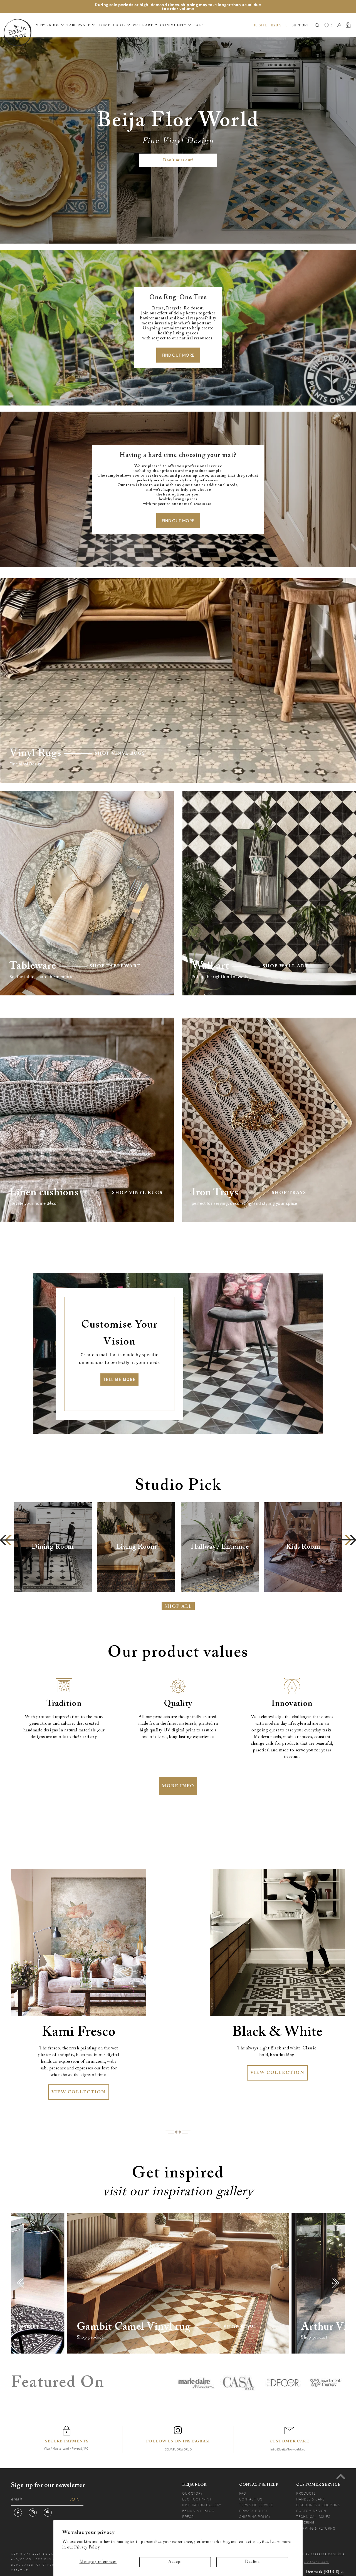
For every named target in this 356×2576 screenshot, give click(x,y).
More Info (178, 1786)
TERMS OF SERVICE (256, 2505)
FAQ (243, 2493)
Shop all (178, 1607)
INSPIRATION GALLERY (202, 2505)
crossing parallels (328, 2554)
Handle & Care (310, 2499)
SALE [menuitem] (199, 25)
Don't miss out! (178, 160)
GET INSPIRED (24, 2327)
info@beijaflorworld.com (290, 2449)
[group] (53, 1547)
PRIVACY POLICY (254, 2511)
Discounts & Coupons (318, 2505)
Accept (175, 2562)
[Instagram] (33, 2513)
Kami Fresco (79, 2032)
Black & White (277, 2032)
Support (300, 25)
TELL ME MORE (119, 1379)
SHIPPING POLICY (255, 2517)
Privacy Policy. (87, 2548)
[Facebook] (18, 2513)
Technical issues (313, 2517)
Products (306, 2493)
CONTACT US (251, 2499)
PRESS (188, 2517)
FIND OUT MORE (178, 355)
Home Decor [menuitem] (112, 25)
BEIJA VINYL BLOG (198, 2511)
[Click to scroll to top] (341, 2477)
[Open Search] (317, 25)
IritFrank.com (316, 2562)
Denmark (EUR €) (323, 2572)
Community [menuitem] (173, 25)
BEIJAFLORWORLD (178, 2449)
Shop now (239, 2327)
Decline (252, 2562)
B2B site (279, 25)
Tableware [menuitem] (78, 25)
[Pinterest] (48, 2513)
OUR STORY (192, 2493)
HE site (260, 25)
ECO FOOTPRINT (197, 2499)
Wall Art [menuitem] (143, 25)
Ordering (305, 2522)
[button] (9, 1540)
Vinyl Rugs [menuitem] (48, 25)
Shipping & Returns (316, 2528)
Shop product (90, 2337)
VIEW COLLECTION (79, 2092)
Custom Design (311, 2511)
